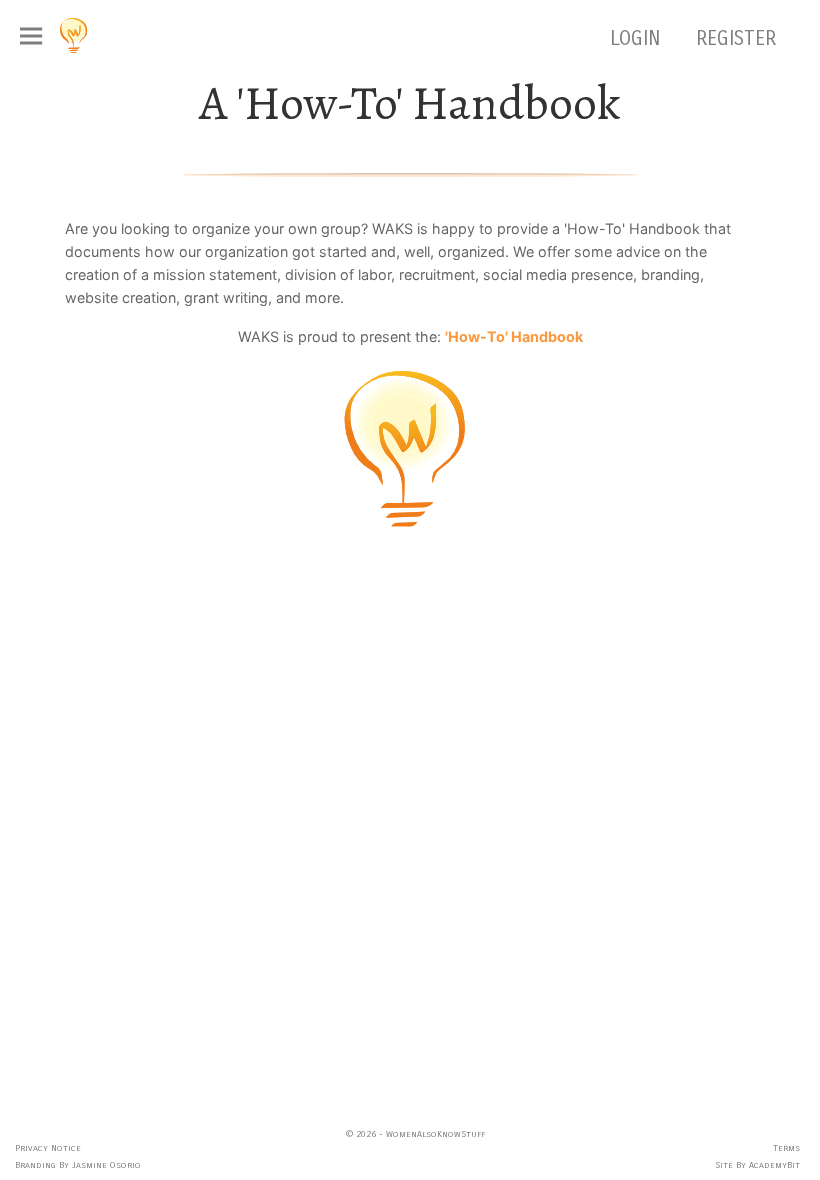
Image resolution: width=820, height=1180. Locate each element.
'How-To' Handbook (514, 336)
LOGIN (638, 38)
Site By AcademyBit (757, 1165)
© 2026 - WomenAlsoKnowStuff (415, 1134)
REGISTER (736, 38)
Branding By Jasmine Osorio (78, 1165)
